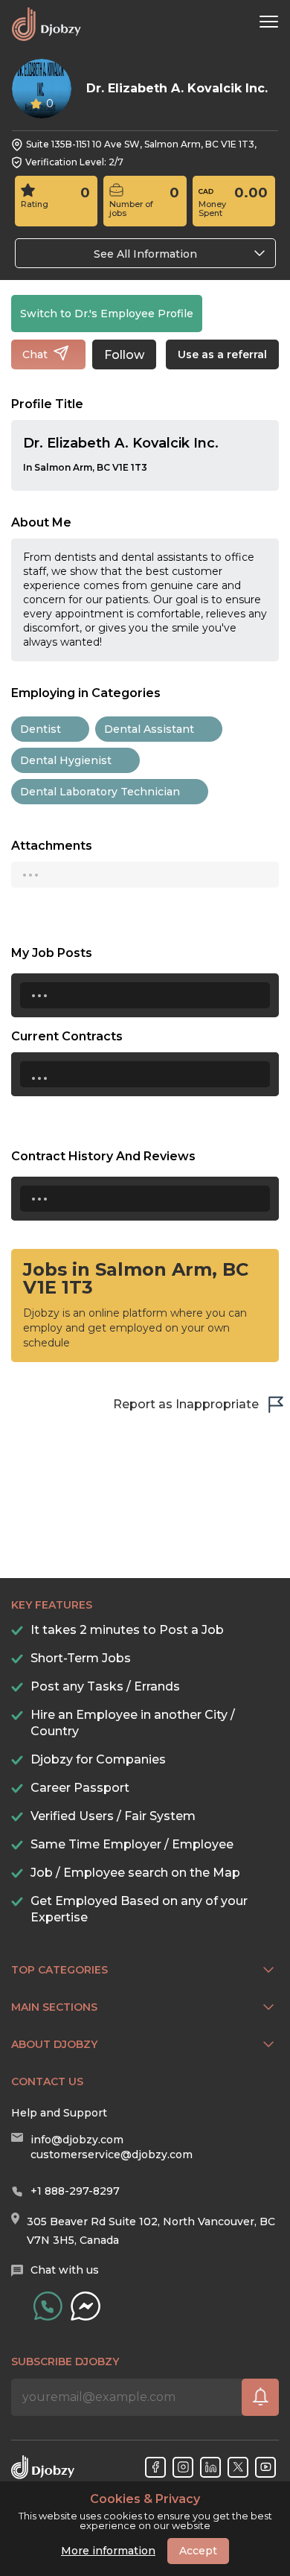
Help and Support (59, 2113)
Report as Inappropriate (186, 1404)
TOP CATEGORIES (59, 1970)
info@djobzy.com (77, 2140)
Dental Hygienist (66, 760)
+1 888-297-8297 (75, 2191)
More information (108, 2551)
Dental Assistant (149, 729)
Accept (198, 2551)
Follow (124, 355)
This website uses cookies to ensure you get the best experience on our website (145, 2512)
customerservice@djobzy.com (112, 2154)
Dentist (41, 729)
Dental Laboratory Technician (100, 792)
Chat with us (65, 2270)
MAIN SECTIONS (54, 2007)
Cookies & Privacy (145, 2499)
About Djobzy (54, 2044)
